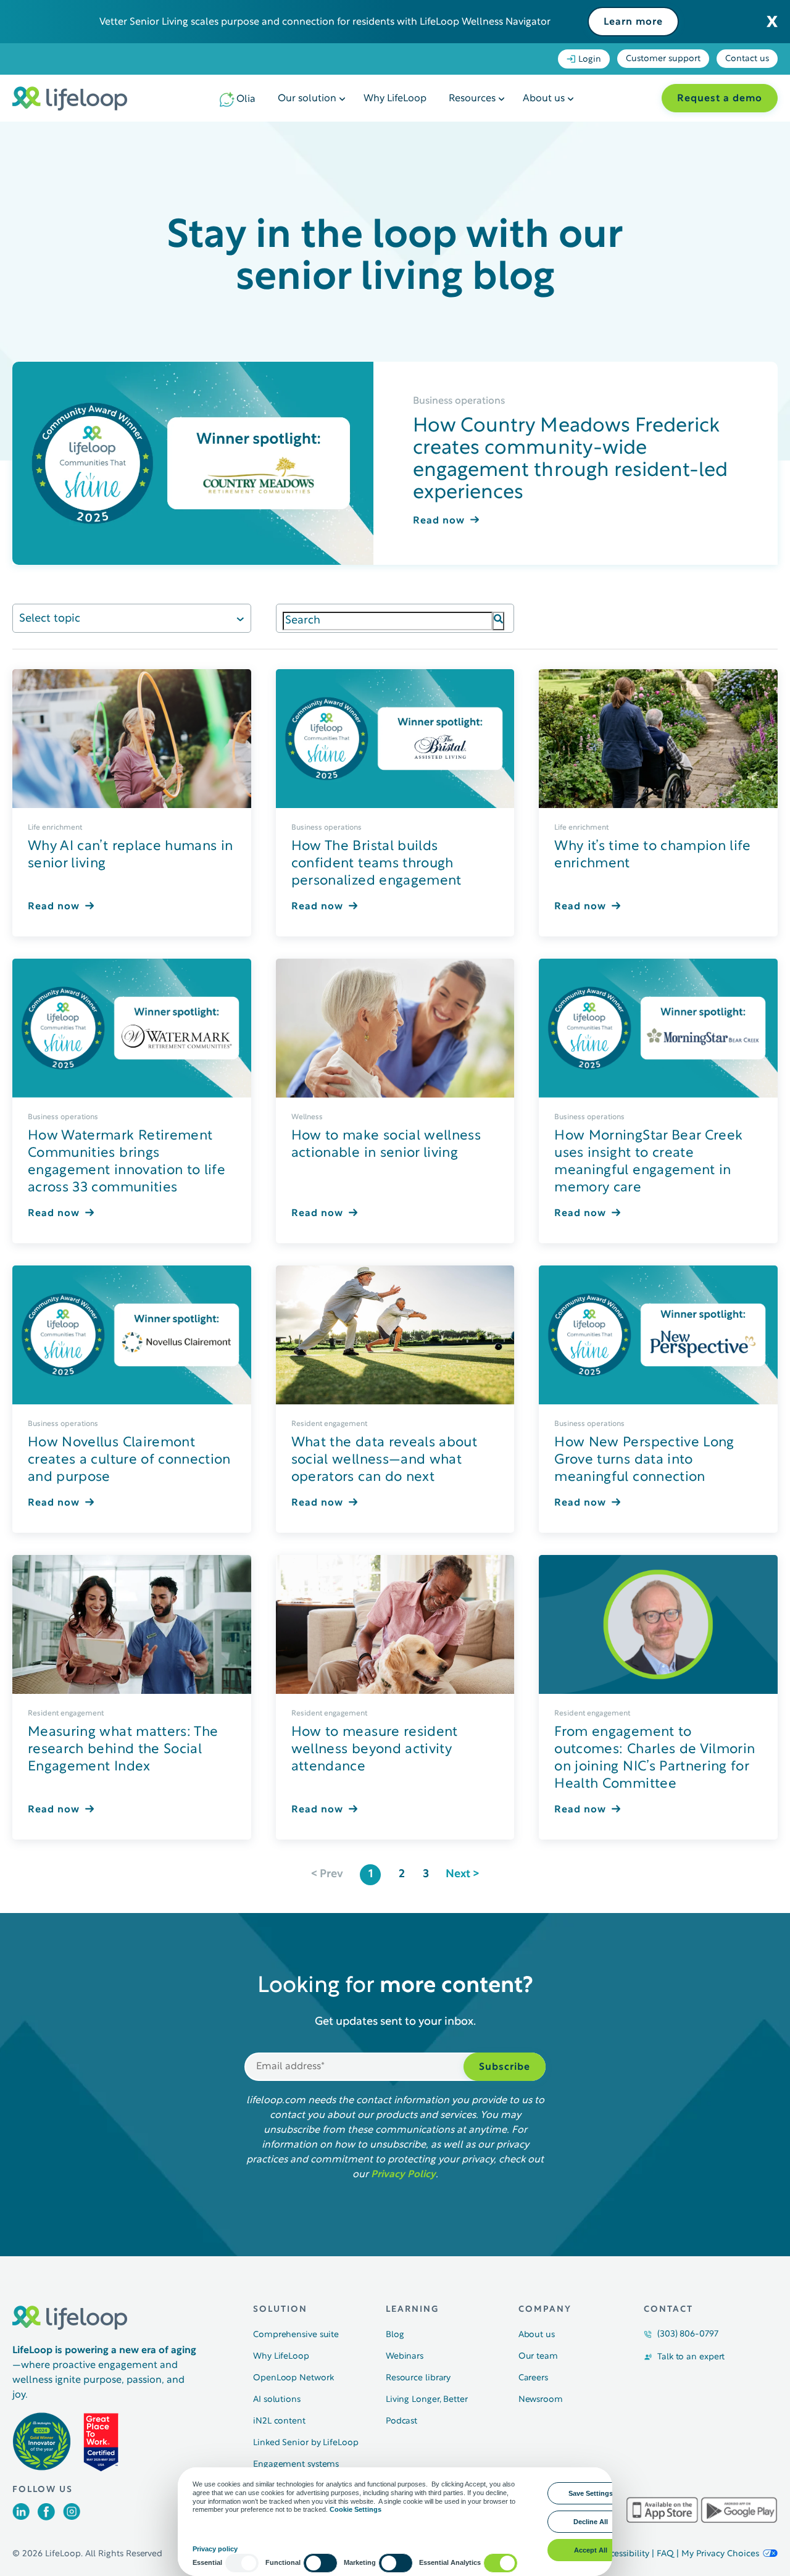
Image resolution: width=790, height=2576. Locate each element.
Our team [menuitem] (538, 2357)
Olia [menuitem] (246, 99)
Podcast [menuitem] (401, 2421)
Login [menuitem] (590, 60)
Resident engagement (329, 1424)
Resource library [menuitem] (418, 2378)
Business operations (459, 401)
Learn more (633, 22)
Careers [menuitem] (533, 2378)
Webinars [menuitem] (405, 2357)
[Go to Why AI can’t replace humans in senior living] (132, 739)
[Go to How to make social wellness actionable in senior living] (395, 1028)
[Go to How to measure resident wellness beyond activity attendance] (395, 1624)
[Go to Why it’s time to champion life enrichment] (658, 739)
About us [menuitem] (544, 99)
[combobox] (388, 621)
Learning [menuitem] (412, 2310)
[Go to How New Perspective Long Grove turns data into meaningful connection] (658, 1335)
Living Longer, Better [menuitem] (427, 2400)
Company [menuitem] (545, 2310)
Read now (439, 521)
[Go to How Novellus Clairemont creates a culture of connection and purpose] (132, 1335)
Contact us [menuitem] (747, 59)
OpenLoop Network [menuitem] (293, 2378)
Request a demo (720, 99)
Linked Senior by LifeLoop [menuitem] (306, 2443)
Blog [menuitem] (395, 2335)
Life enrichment (55, 828)
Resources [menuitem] (472, 99)
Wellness (307, 1117)
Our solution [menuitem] (307, 99)
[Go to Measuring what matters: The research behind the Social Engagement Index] (132, 1624)
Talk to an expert (691, 2357)
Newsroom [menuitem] (541, 2400)
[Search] (498, 621)
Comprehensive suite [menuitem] (296, 2335)
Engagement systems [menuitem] (296, 2465)
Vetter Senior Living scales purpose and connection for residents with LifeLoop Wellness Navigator (325, 22)
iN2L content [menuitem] (279, 2421)
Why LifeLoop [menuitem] (395, 99)
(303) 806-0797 (688, 2334)
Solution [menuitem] (280, 2310)
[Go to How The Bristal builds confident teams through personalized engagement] (395, 739)
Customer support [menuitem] (663, 59)
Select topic (50, 619)
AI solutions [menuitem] (277, 2400)
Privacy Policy (403, 2175)
